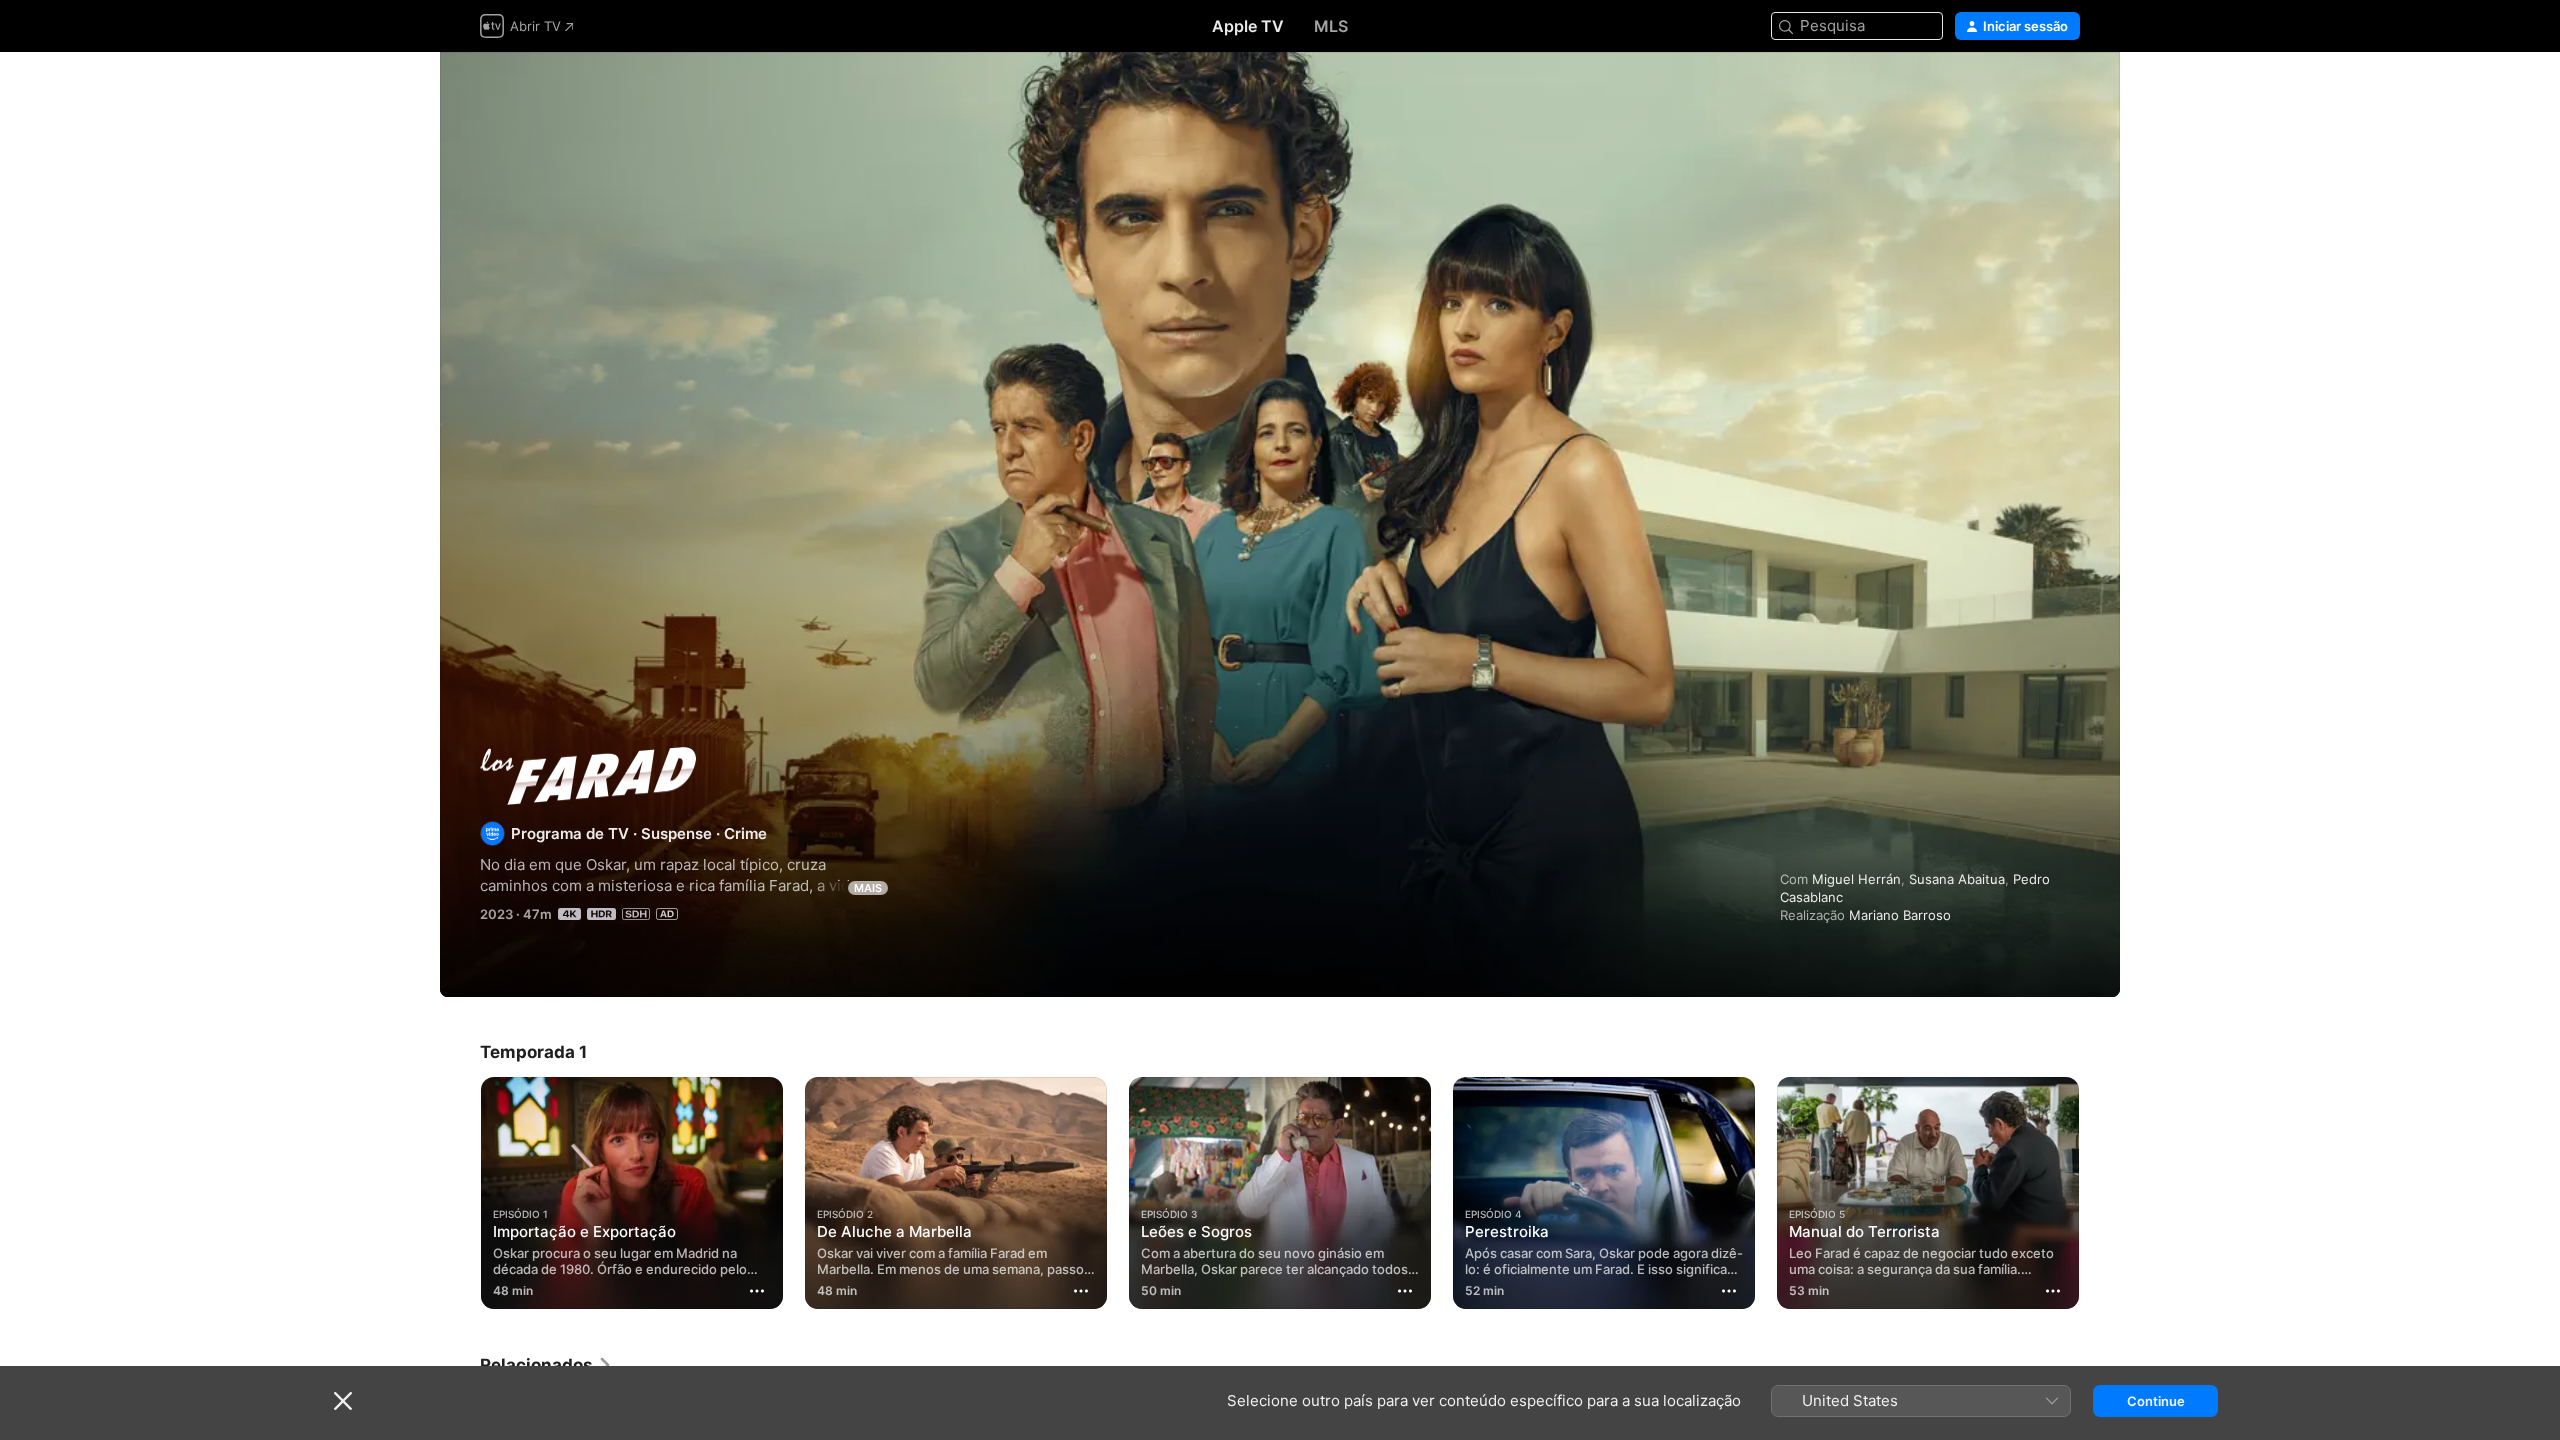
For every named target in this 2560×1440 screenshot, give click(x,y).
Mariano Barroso (1900, 915)
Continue (2156, 1401)
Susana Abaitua (1957, 879)
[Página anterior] (460, 1193)
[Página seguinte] (2100, 1193)
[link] (546, 1365)
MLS (1331, 26)
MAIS (868, 888)
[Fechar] (343, 1401)
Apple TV (1248, 26)
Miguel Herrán (1856, 879)
